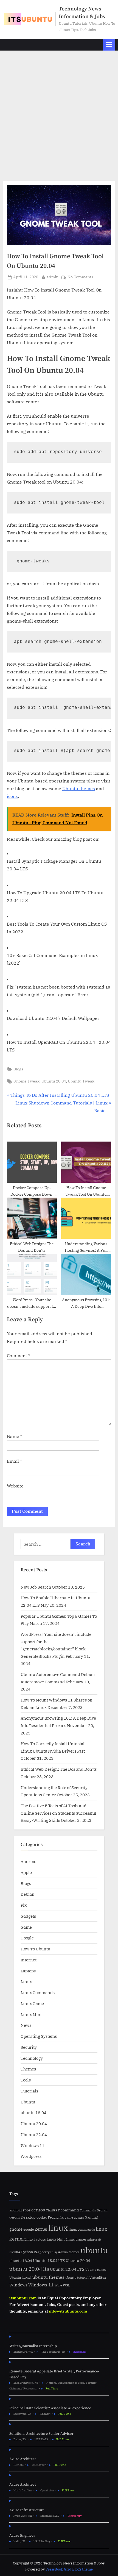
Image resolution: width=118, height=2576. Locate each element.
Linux (26, 1981)
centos (38, 2210)
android (16, 2210)
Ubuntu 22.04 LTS (67, 2269)
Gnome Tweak (26, 1081)
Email (14, 1461)
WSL (66, 2285)
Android (29, 1861)
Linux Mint (31, 2014)
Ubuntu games (96, 2270)
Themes (28, 2069)
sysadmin (61, 2252)
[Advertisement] (59, 112)
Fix (24, 1905)
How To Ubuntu (35, 1949)
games (79, 2217)
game (69, 2217)
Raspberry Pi (44, 2252)
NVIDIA (15, 2252)
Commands (88, 2210)
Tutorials (29, 2091)
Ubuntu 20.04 (54, 1081)
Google (27, 1938)
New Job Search (36, 1587)
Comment (19, 1356)
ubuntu (94, 2250)
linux (58, 2228)
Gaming (91, 2217)
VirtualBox (98, 2277)
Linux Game (32, 2003)
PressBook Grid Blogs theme (69, 2569)
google (29, 2229)
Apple (26, 1872)
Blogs (18, 1069)
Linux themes (76, 2239)
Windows (18, 2285)
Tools (26, 2080)
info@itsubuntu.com (68, 2311)
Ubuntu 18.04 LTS (49, 2260)
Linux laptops (35, 2239)
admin (53, 277)
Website (15, 1486)
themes (74, 2252)
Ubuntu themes (79, 789)
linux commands (82, 2229)
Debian (28, 1894)
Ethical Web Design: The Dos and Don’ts (59, 1769)
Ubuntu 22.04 (34, 2134)
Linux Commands (38, 1992)
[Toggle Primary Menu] (109, 45)
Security (29, 2047)
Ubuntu (28, 2102)
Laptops (28, 1971)
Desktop (28, 2217)
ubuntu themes (48, 2277)
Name (15, 1436)
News (26, 2025)
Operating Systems (39, 2036)
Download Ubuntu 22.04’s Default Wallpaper (53, 1018)
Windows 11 (33, 2145)
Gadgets (28, 1916)
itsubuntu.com (23, 2298)
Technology (32, 2058)
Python (27, 2252)
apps (26, 2210)
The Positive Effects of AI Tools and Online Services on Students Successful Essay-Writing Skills (58, 1813)
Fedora (53, 2217)
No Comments (80, 277)
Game (26, 1927)
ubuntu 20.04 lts (29, 2269)
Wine (58, 2285)
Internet (29, 1960)
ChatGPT (53, 2210)
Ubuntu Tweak (81, 1081)
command (70, 2210)
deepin (15, 2217)
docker (42, 2217)
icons (12, 796)
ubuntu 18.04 (33, 2113)
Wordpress (31, 2156)
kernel (41, 2229)
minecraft (94, 2239)
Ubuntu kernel (20, 2277)
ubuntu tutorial (77, 2277)
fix (62, 2217)
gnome (16, 2229)
